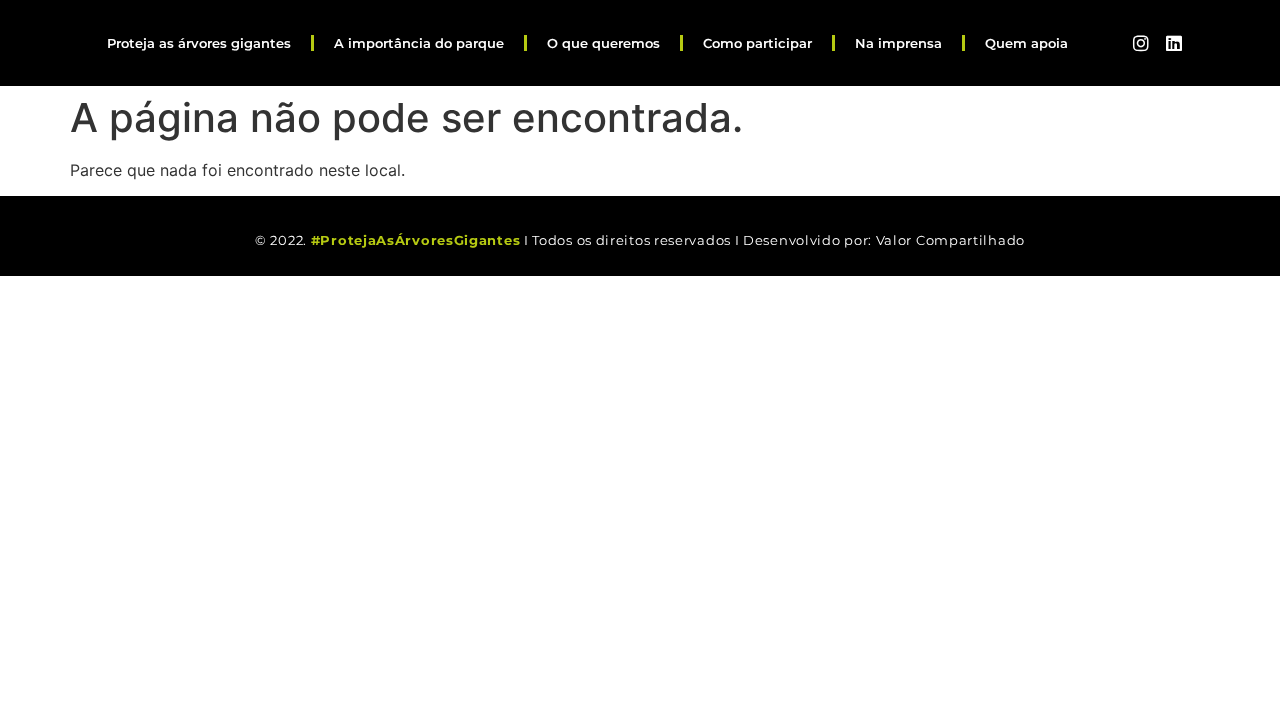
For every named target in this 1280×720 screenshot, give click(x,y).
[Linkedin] (1173, 42)
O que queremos (603, 43)
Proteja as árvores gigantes (199, 43)
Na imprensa (898, 43)
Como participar (757, 43)
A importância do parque (419, 43)
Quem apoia (1026, 43)
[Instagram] (1140, 42)
